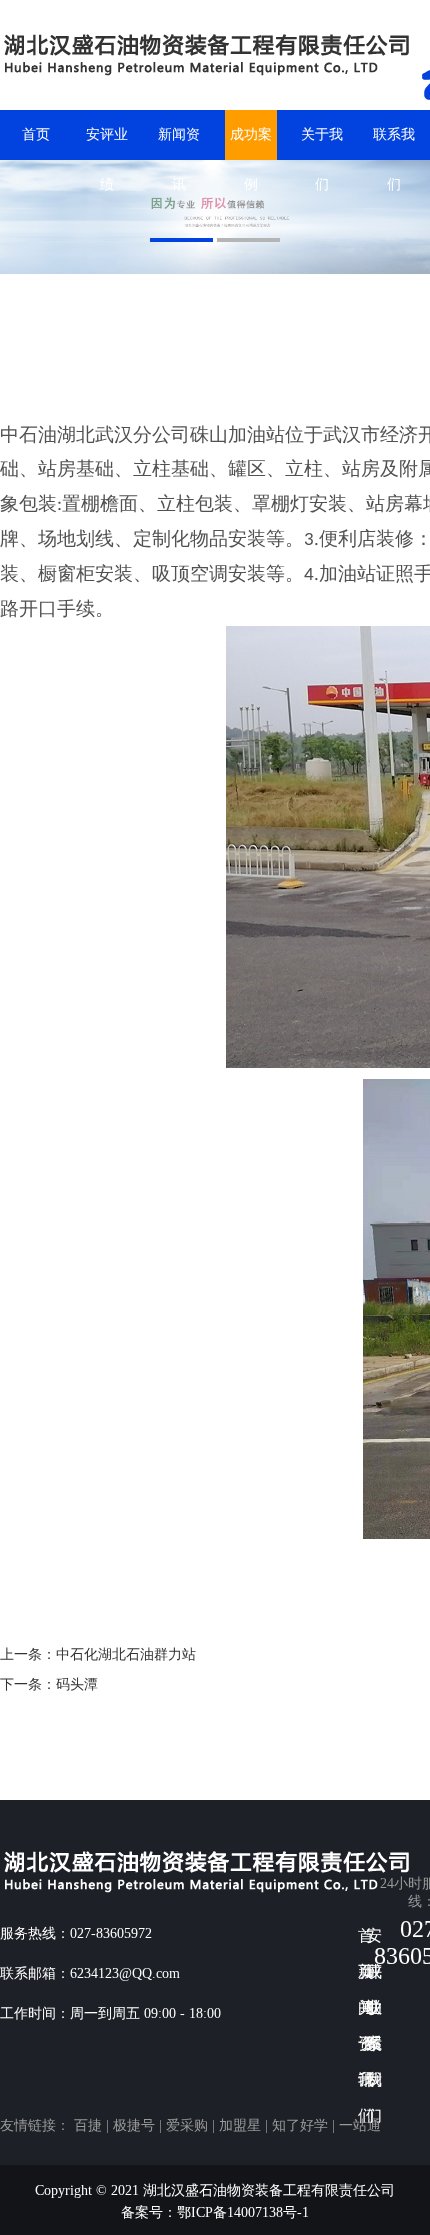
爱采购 (187, 2125)
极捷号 (134, 2125)
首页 (36, 134)
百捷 (88, 2125)
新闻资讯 (179, 143)
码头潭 (77, 1684)
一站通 (360, 2125)
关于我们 (322, 143)
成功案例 (251, 143)
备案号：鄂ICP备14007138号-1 (215, 2212)
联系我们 (394, 143)
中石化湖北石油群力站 (126, 1654)
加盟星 (240, 2125)
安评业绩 (107, 143)
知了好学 (300, 2125)
